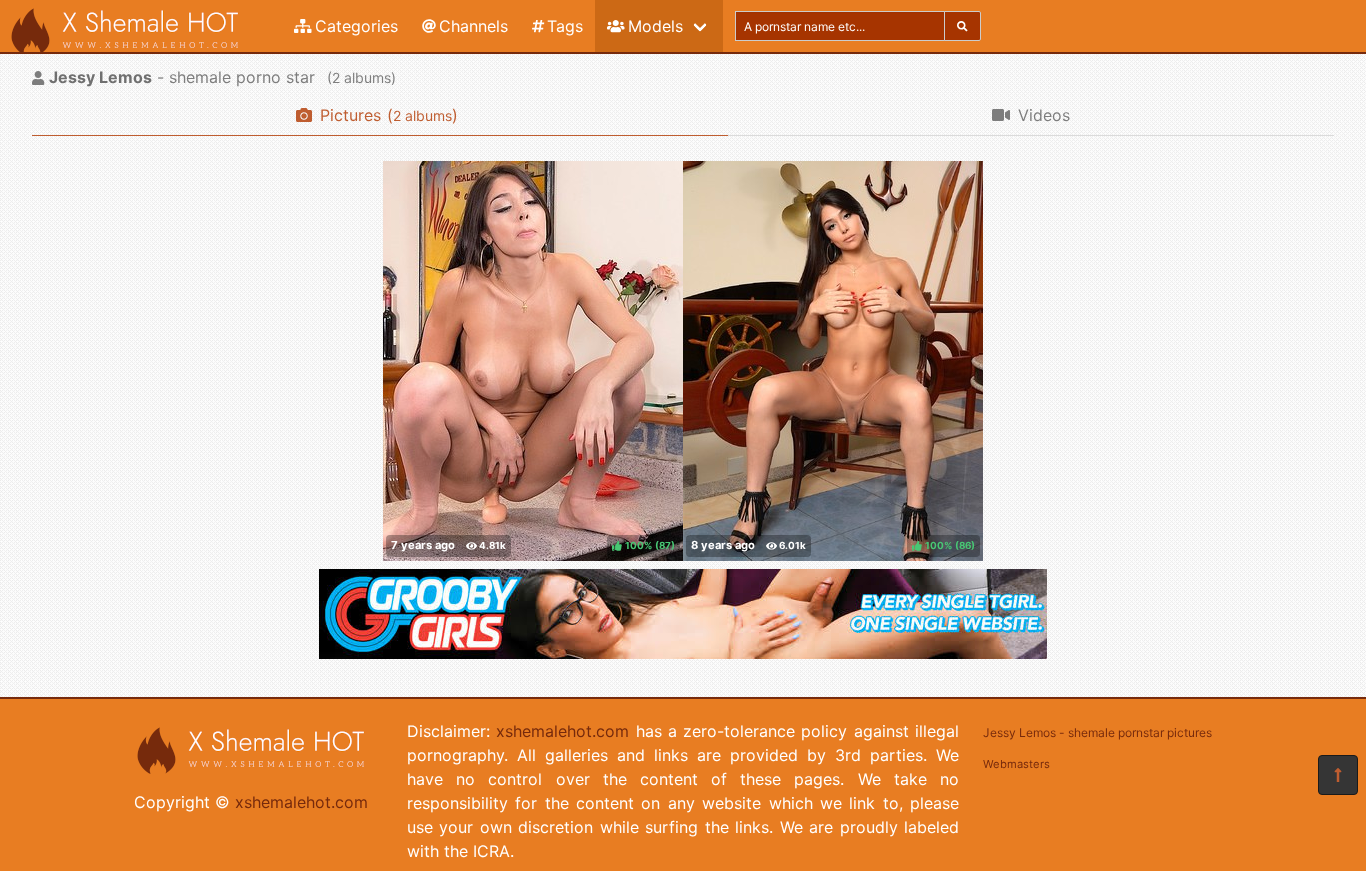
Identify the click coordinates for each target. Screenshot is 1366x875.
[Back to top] (1338, 775)
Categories (356, 26)
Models (655, 26)
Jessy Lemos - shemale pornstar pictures (1097, 732)
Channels (473, 26)
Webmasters (1016, 764)
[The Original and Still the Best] (683, 653)
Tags (565, 26)
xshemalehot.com (301, 802)
